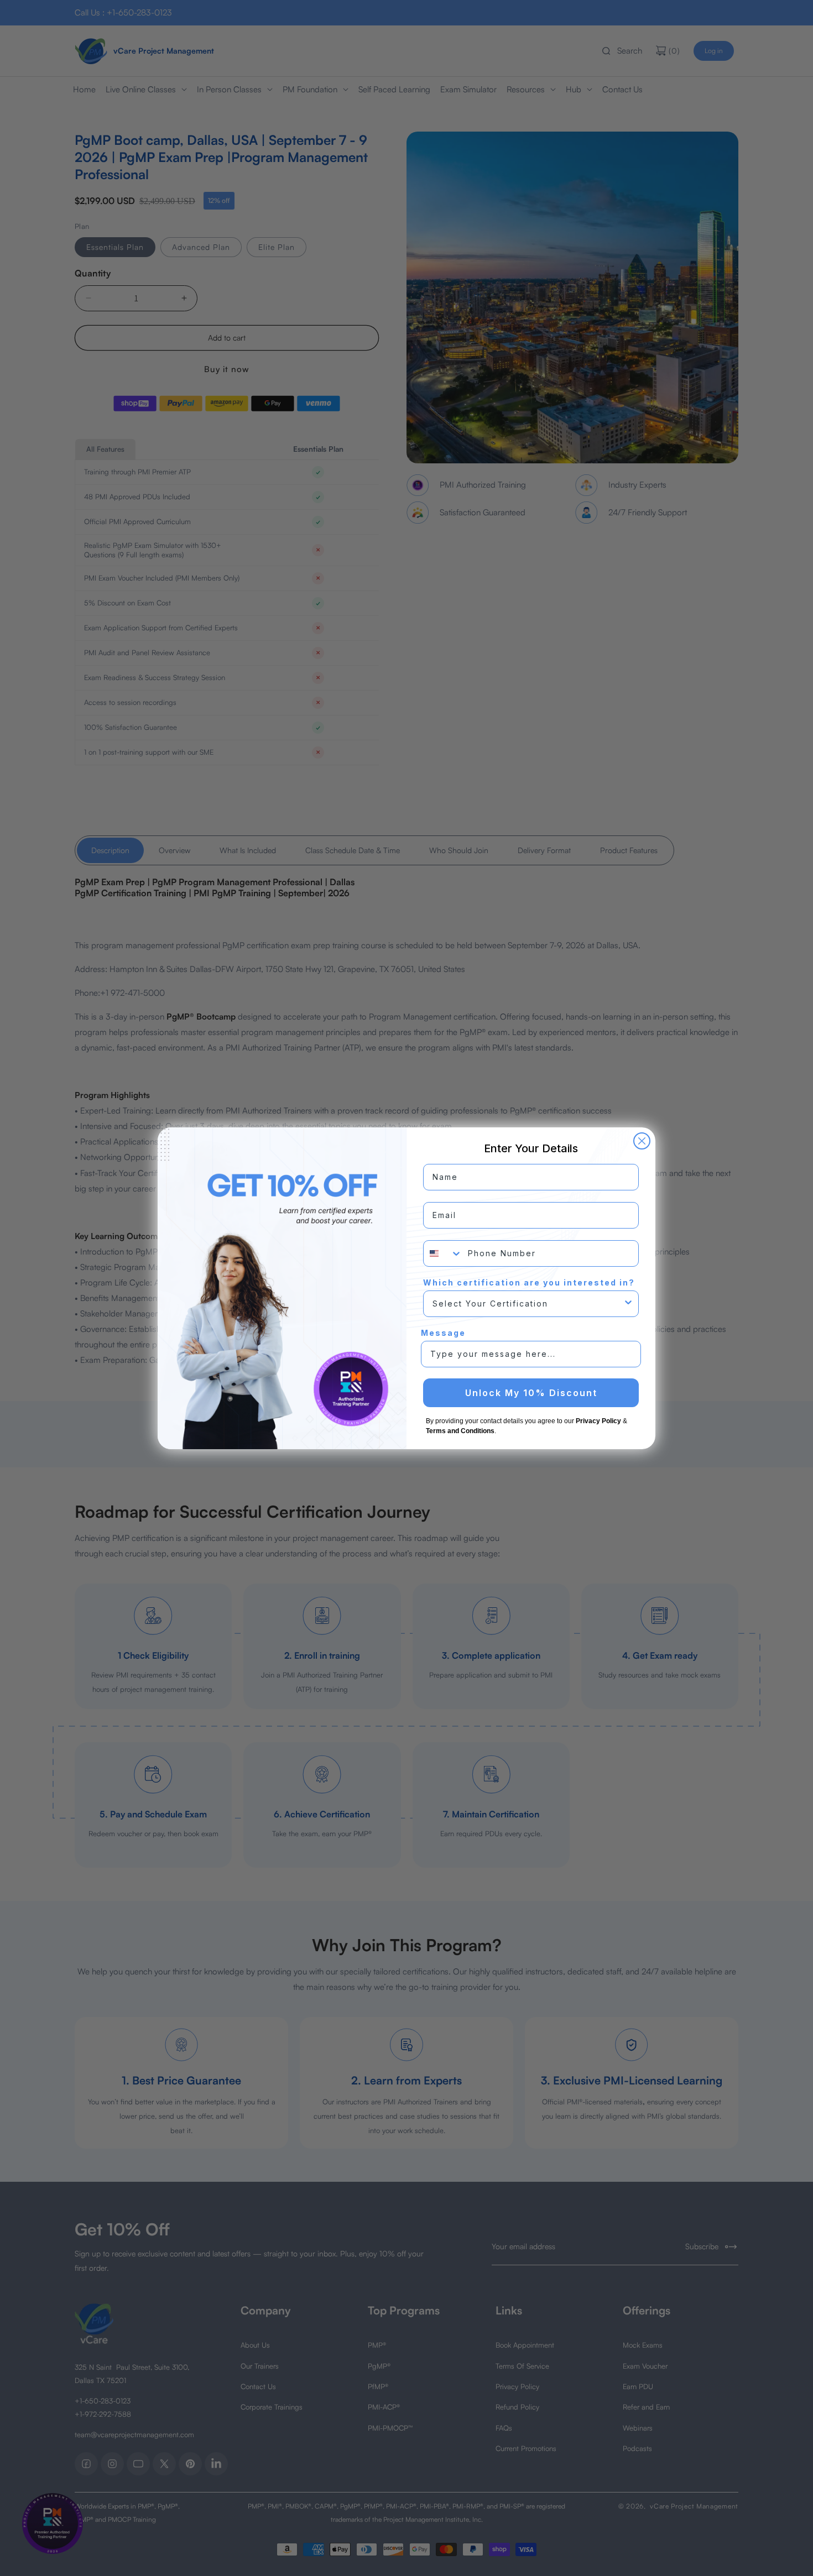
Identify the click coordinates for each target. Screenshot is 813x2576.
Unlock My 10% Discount (531, 1393)
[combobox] (443, 1253)
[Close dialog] (642, 1141)
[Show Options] (628, 1304)
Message (443, 1333)
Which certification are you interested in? (529, 1282)
